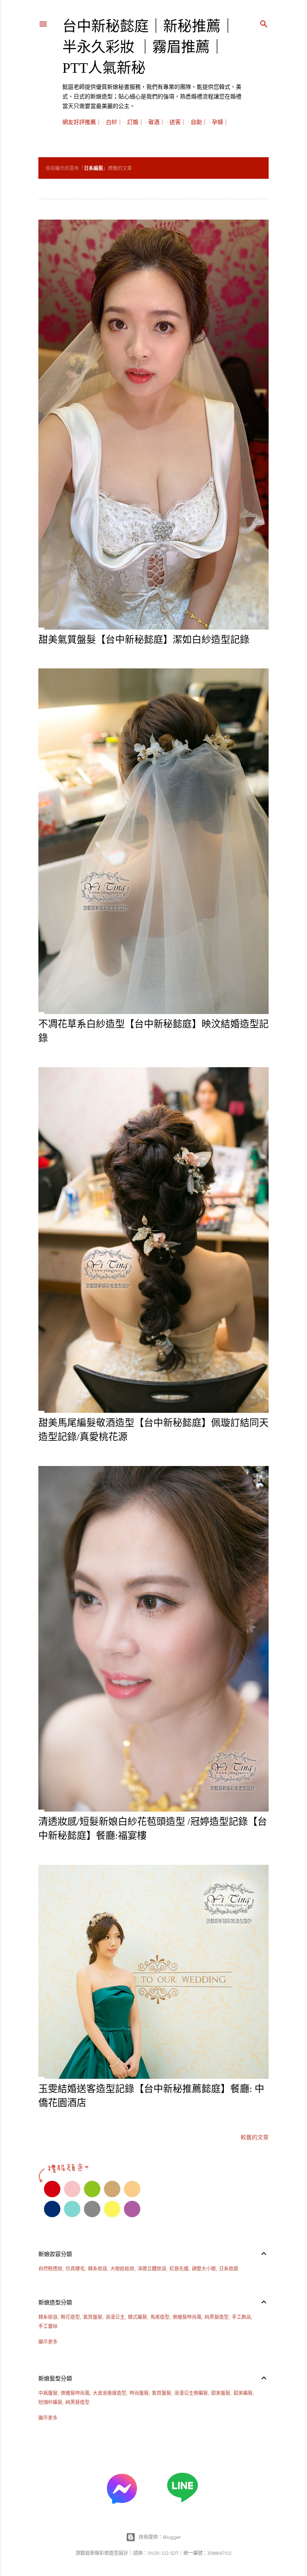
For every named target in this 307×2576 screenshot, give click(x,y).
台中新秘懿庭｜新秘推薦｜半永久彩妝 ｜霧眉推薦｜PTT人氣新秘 (149, 47)
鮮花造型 (70, 2317)
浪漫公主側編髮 (191, 2393)
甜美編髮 (243, 2393)
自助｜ (199, 122)
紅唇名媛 (179, 2269)
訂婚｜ (136, 122)
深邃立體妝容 (152, 2269)
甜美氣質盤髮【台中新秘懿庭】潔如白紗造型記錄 (144, 640)
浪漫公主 (115, 2317)
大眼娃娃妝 (122, 2269)
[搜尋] (264, 22)
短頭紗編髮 (50, 2402)
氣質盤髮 (93, 2317)
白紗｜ (114, 122)
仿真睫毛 (75, 2269)
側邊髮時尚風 (187, 2317)
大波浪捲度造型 (110, 2393)
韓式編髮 (138, 2317)
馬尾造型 (160, 2317)
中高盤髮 (48, 2393)
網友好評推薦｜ (82, 122)
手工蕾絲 (48, 2326)
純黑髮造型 (217, 2317)
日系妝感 (229, 2269)
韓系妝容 (98, 2269)
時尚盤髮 (139, 2393)
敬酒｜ (157, 122)
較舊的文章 (255, 2137)
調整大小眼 (204, 2269)
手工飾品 (241, 2317)
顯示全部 (252, 168)
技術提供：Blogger (160, 2537)
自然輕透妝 (50, 2269)
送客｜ (178, 122)
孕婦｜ (220, 122)
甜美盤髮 (221, 2393)
